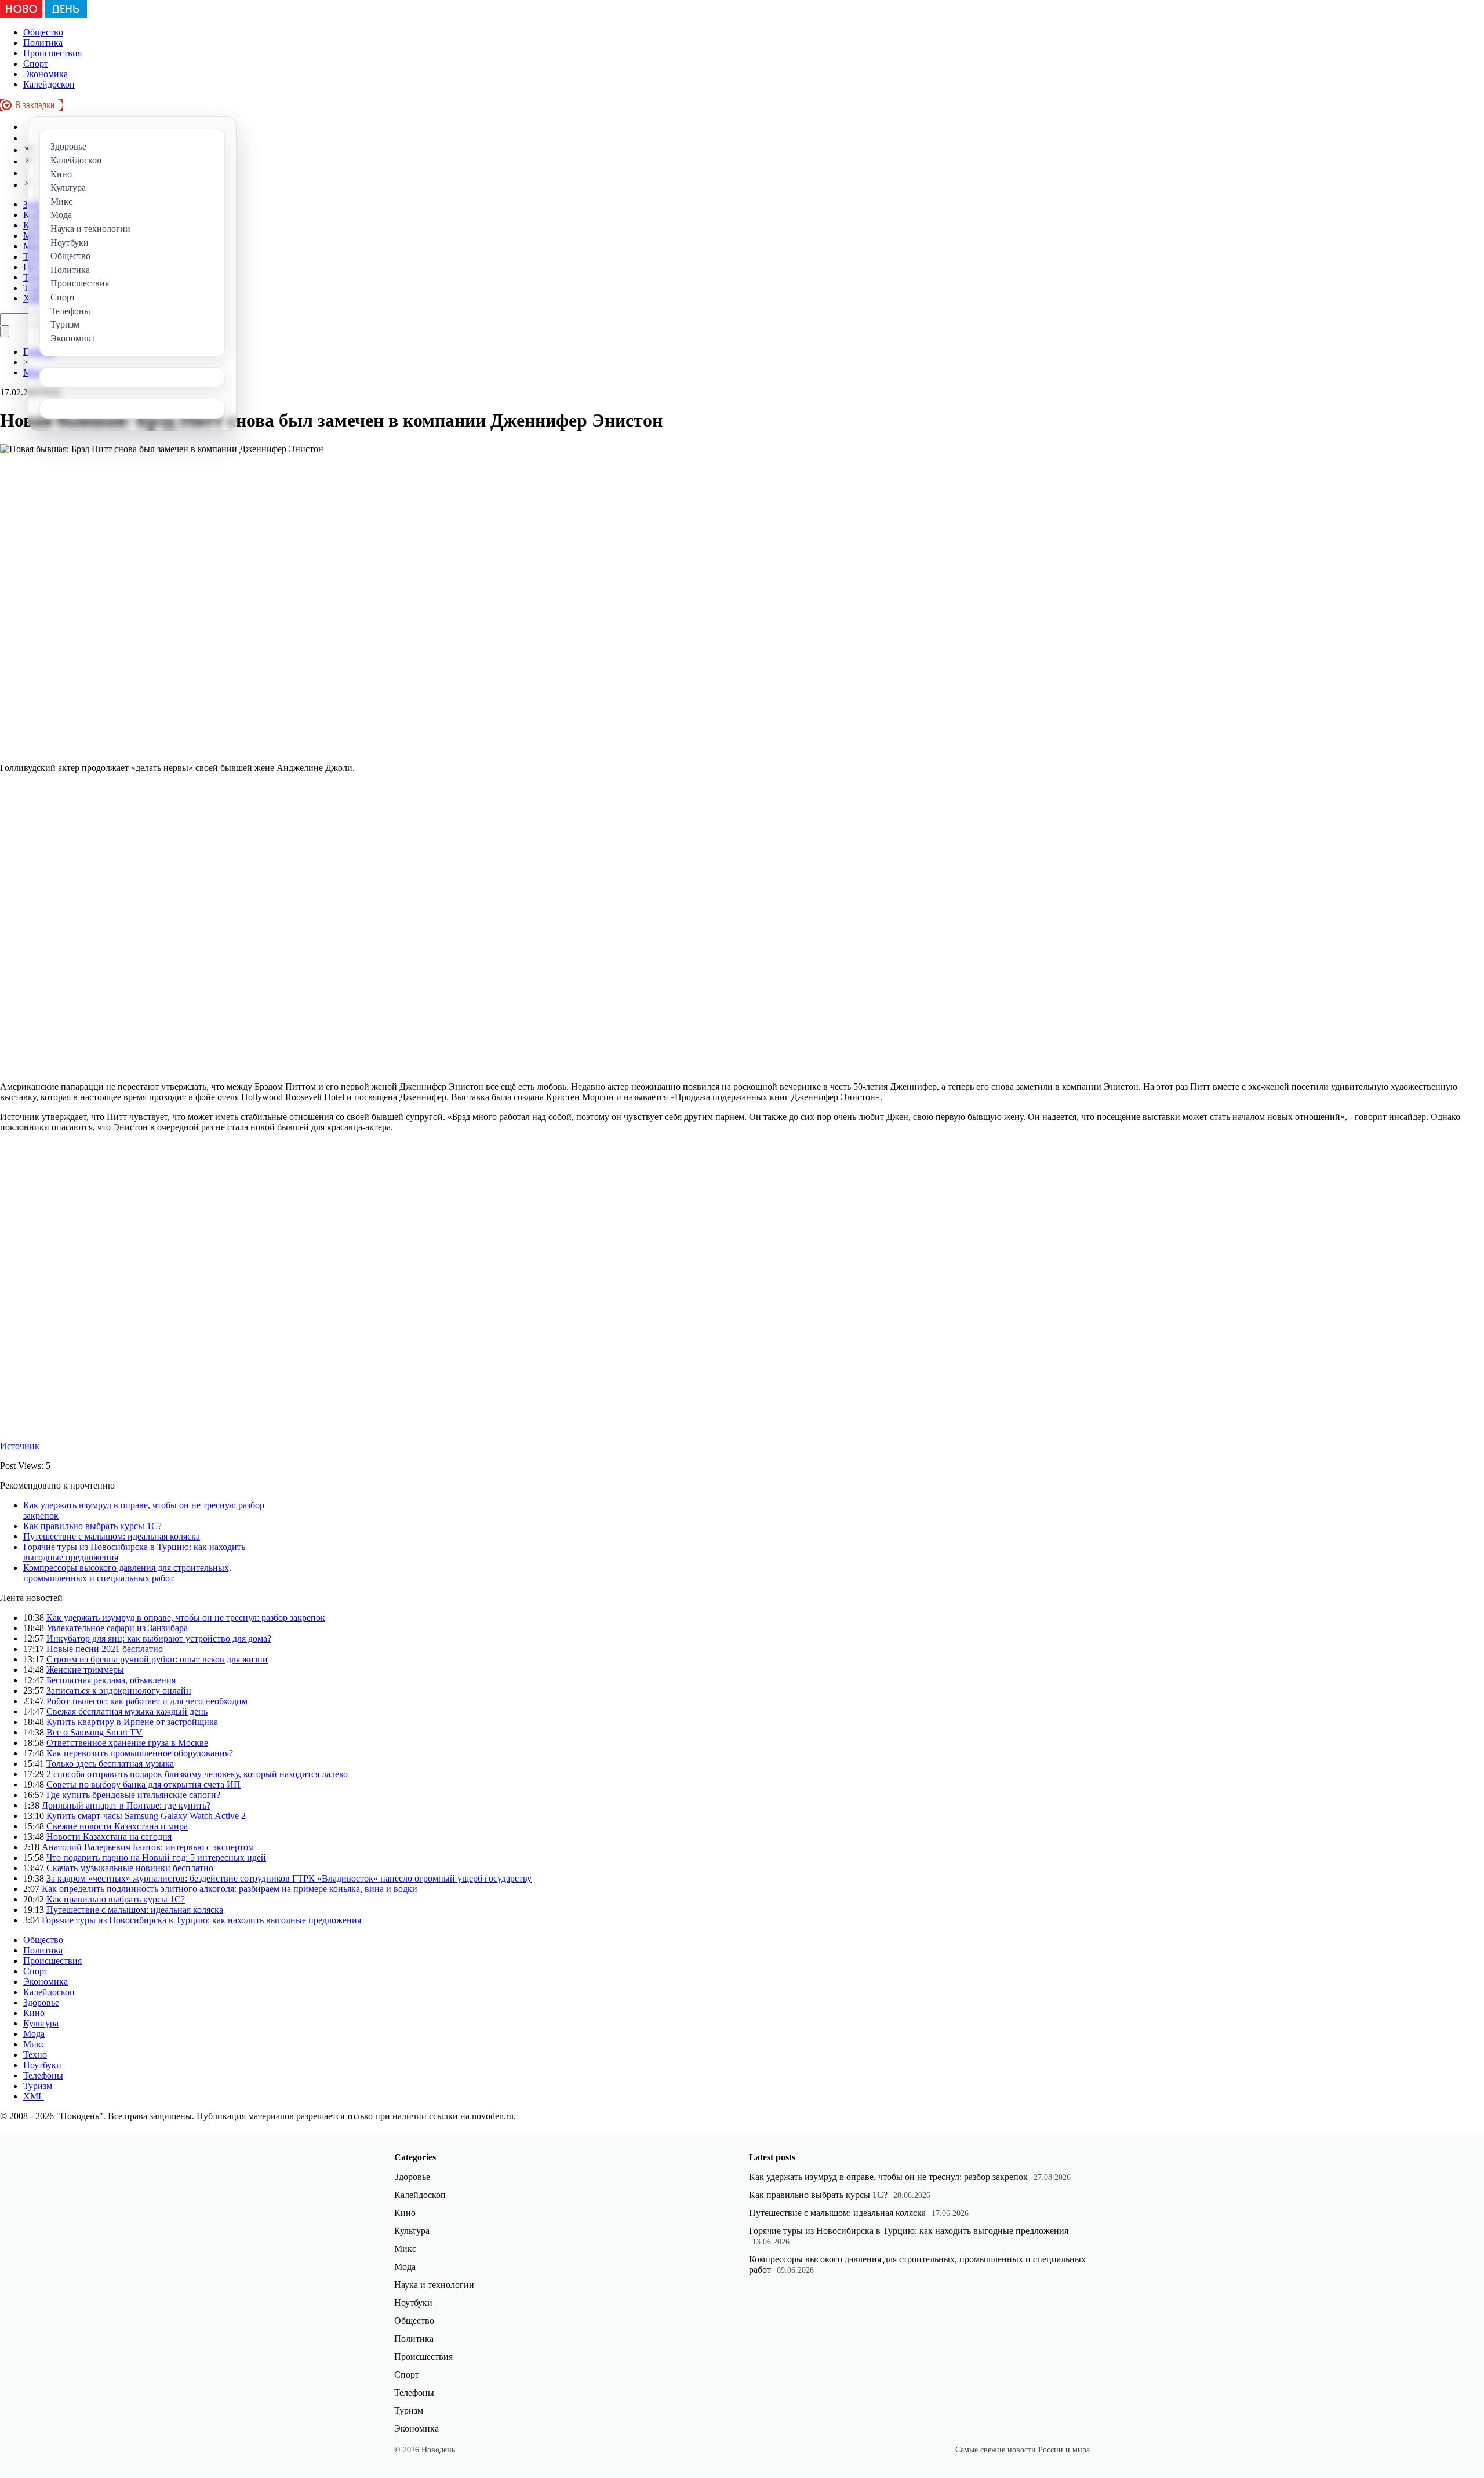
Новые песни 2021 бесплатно (105, 1649)
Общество (43, 32)
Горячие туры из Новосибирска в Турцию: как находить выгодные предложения (201, 1920)
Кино (34, 2013)
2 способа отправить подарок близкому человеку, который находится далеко (197, 1774)
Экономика (46, 74)
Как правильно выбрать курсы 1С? (92, 1526)
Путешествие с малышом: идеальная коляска (112, 1536)
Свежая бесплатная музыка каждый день (127, 1711)
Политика (43, 43)
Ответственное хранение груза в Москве (127, 1743)
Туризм (38, 2086)
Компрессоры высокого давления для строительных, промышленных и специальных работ (127, 1573)
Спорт (36, 63)
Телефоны (43, 2075)
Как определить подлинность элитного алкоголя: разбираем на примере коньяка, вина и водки (230, 1889)
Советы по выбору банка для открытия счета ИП (143, 1784)
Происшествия (52, 53)
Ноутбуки (42, 2065)
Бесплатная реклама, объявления (111, 1680)
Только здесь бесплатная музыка (110, 1764)
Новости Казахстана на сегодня (109, 1837)
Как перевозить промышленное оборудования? (140, 1753)
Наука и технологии (434, 2285)
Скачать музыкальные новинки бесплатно (130, 1868)
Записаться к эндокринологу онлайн (119, 1691)
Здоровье (41, 2002)
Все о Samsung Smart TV (94, 1732)
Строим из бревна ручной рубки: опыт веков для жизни (157, 1659)
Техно (35, 2055)
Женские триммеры (85, 1670)
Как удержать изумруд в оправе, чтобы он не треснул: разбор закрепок (186, 1618)
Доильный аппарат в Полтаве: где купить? (126, 1805)
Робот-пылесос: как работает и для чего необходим (147, 1701)
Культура (41, 2023)
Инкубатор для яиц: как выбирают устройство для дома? (159, 1638)
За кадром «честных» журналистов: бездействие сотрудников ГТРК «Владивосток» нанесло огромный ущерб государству (289, 1878)
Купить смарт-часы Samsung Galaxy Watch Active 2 (146, 1816)
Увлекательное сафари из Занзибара (117, 1628)
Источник (20, 1446)
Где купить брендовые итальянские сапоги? (133, 1795)
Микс (34, 2044)
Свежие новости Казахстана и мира (117, 1826)
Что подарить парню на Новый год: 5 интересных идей (156, 1857)
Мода (34, 2034)
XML (34, 2096)
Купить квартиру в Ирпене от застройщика (132, 1722)
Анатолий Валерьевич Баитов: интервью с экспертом (148, 1847)
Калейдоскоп (49, 84)
